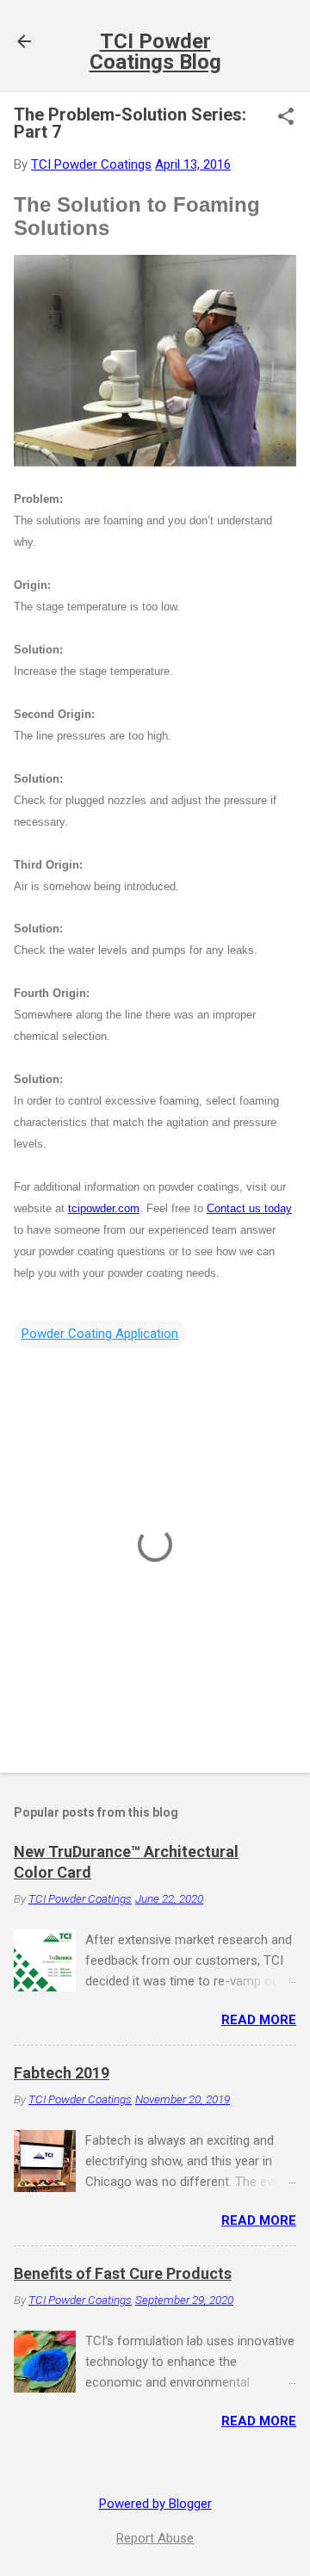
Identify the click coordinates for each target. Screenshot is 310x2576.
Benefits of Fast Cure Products (123, 2273)
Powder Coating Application (100, 1334)
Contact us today (249, 1208)
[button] (286, 118)
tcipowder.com (104, 1208)
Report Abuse (155, 2538)
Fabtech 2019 (62, 2073)
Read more (259, 2020)
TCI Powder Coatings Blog (155, 52)
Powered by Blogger (155, 2504)
